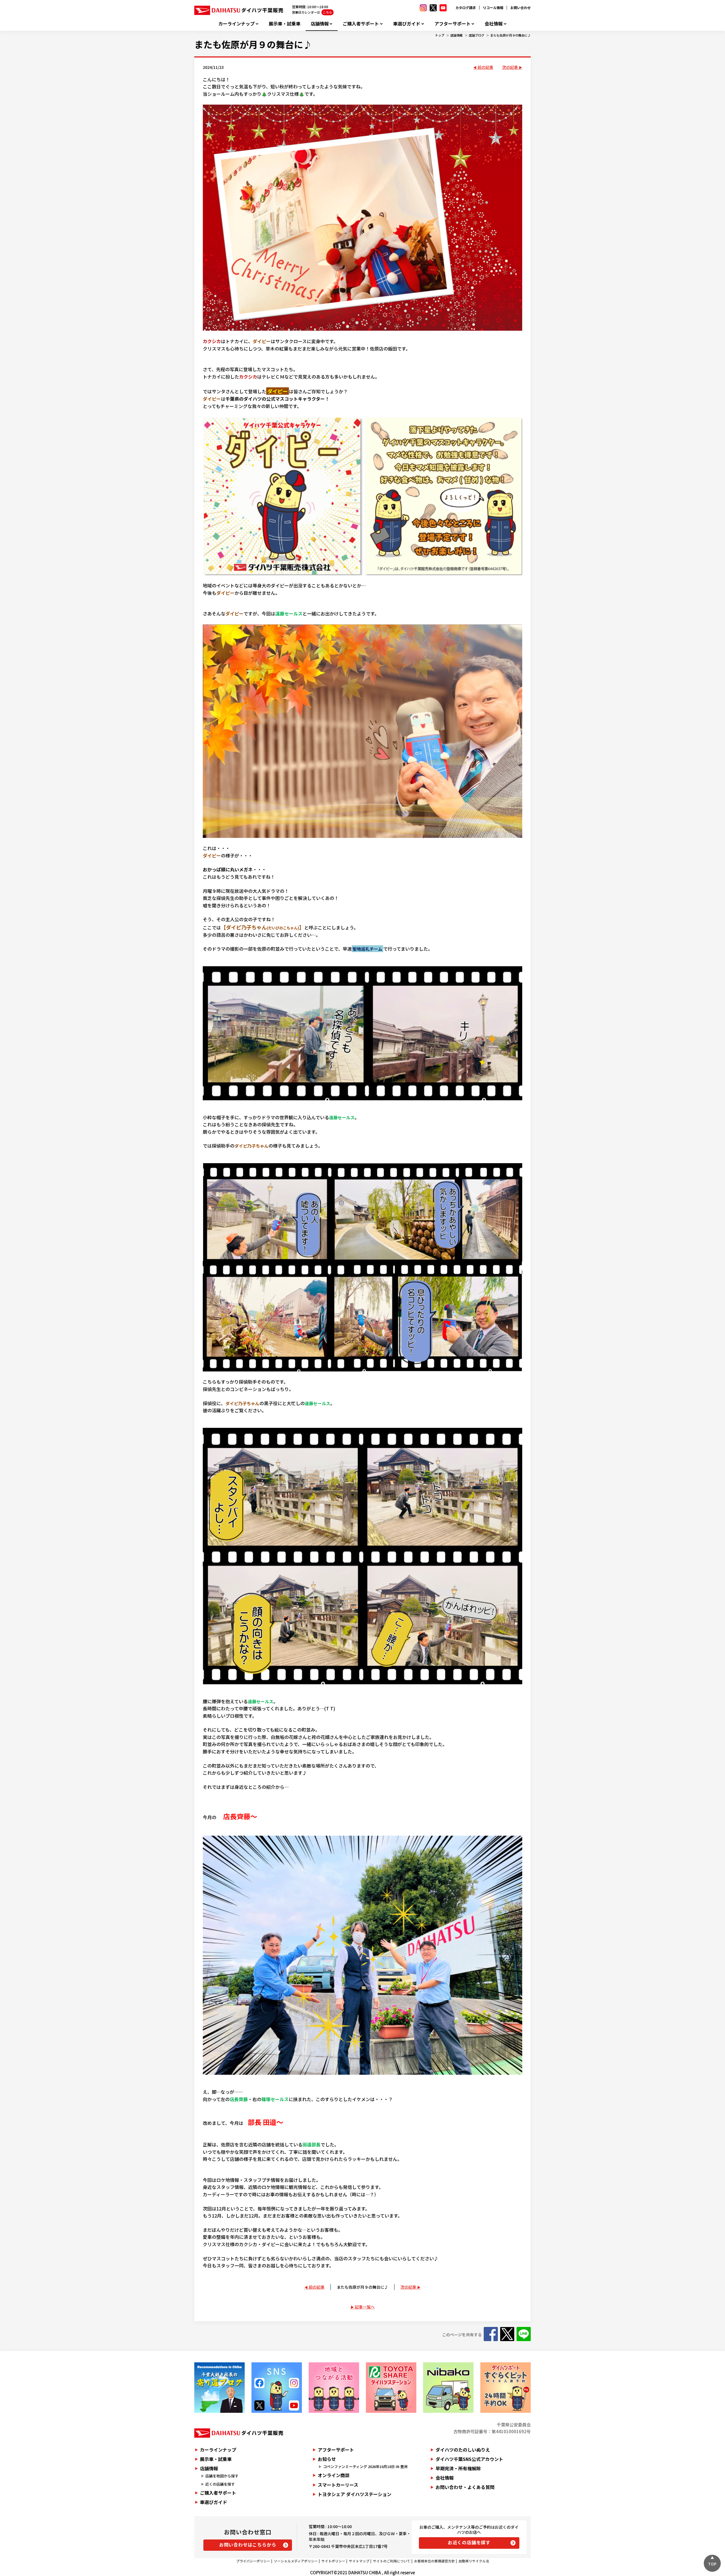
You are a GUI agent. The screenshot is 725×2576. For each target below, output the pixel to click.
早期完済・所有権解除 (458, 2468)
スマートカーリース (338, 2485)
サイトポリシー (333, 2561)
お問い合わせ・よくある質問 (465, 2487)
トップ (440, 35)
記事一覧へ (365, 2307)
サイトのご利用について (392, 2561)
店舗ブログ (476, 35)
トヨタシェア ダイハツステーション (355, 2494)
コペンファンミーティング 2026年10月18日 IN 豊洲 (365, 2466)
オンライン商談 (334, 2475)
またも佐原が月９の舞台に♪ (510, 35)
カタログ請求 (466, 8)
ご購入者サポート (361, 24)
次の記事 (510, 67)
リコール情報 (493, 8)
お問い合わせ (521, 8)
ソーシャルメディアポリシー (296, 2561)
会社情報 (494, 24)
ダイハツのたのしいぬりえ (463, 2450)
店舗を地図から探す (222, 2476)
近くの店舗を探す (220, 2484)
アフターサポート (453, 24)
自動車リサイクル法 (474, 2561)
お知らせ (327, 2459)
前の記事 (485, 67)
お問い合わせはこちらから (248, 2545)
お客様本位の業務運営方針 (434, 2561)
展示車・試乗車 (285, 24)
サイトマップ (359, 2561)
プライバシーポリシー (253, 2561)
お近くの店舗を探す (469, 2542)
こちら (328, 12)
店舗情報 (320, 24)
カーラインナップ (236, 24)
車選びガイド (407, 24)
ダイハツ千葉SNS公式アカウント (469, 2459)
